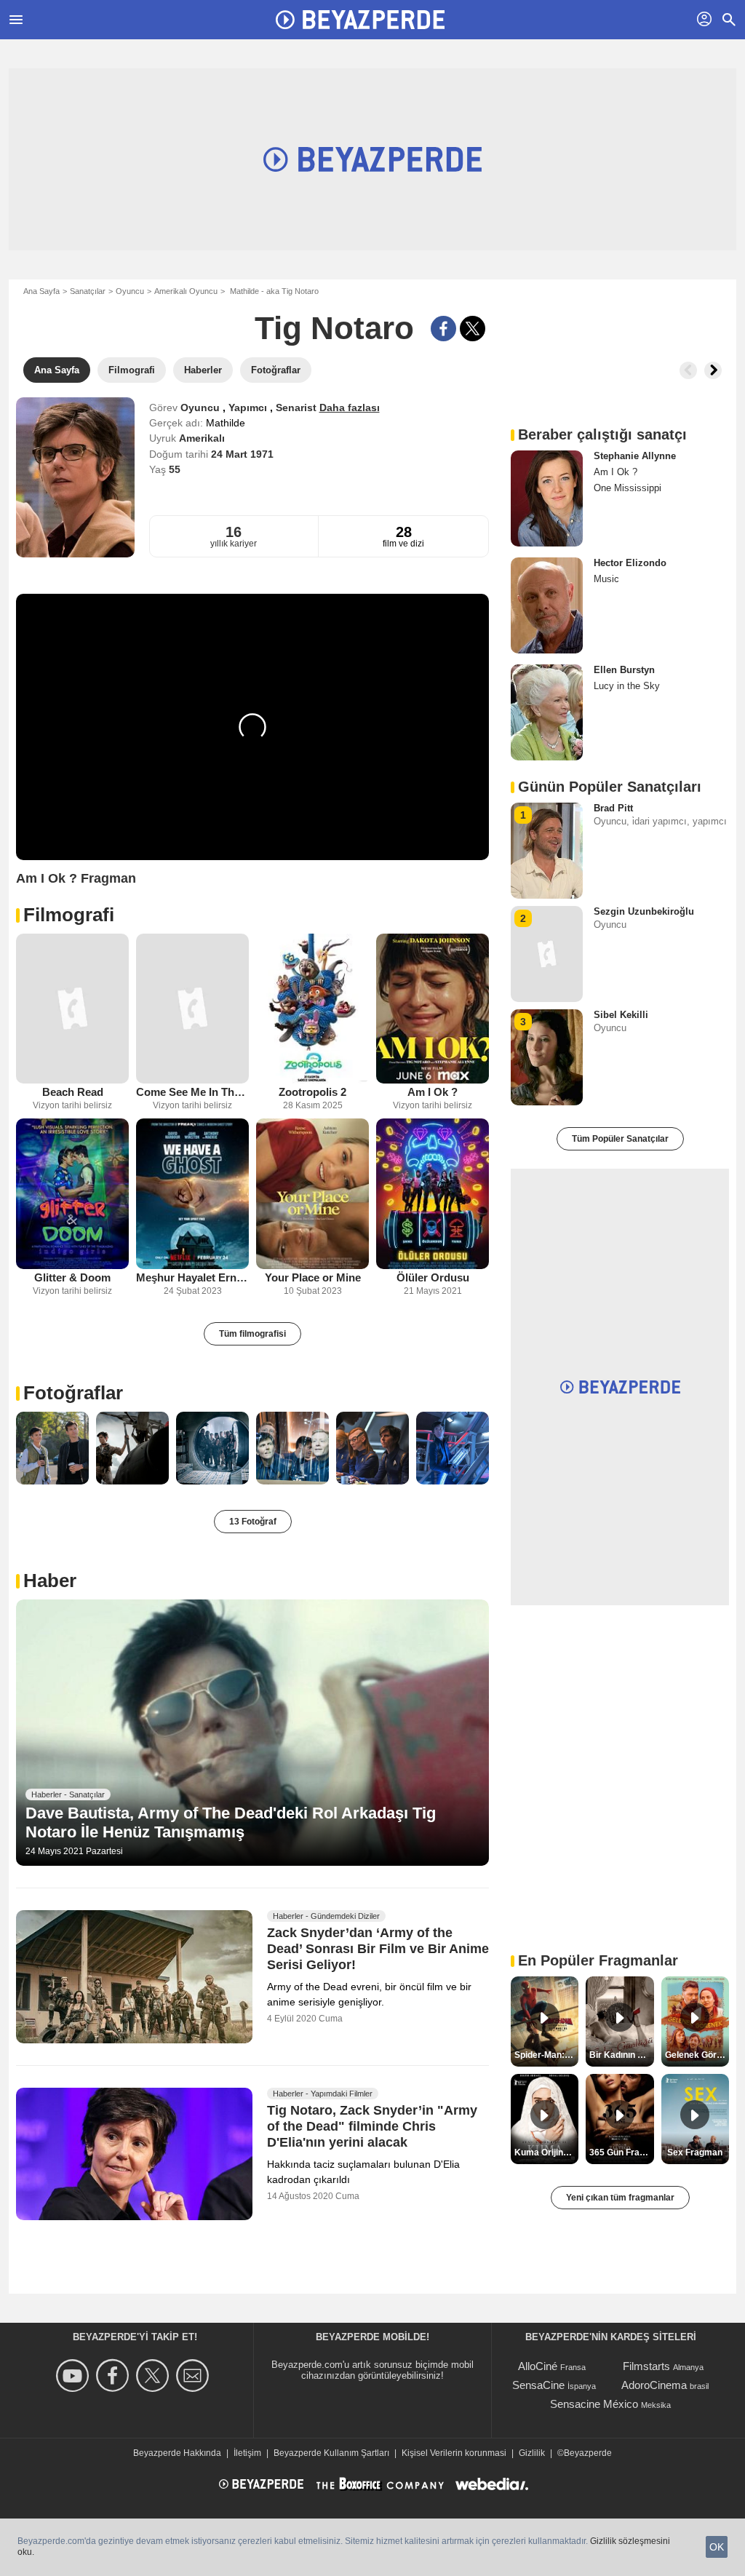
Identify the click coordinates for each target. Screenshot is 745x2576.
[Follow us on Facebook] (115, 2376)
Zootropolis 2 (312, 1092)
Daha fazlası (350, 408)
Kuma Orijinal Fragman (546, 2152)
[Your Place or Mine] (312, 1194)
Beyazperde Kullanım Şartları (331, 2453)
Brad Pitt (613, 808)
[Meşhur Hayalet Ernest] (192, 1194)
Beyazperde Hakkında (177, 2453)
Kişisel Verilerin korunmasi (454, 2453)
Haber (50, 1581)
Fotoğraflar (73, 1393)
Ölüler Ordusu (433, 1277)
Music (606, 579)
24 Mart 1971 (242, 454)
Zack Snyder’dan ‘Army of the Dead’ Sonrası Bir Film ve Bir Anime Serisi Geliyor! (378, 1949)
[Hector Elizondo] (547, 605)
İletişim (247, 2453)
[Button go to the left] (688, 370)
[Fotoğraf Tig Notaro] (52, 1448)
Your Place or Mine (313, 1277)
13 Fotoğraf (253, 1522)
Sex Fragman (695, 2152)
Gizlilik (532, 2453)
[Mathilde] (75, 477)
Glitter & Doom (72, 1277)
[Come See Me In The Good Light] (192, 1009)
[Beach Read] (72, 1009)
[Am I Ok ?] (433, 1009)
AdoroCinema (654, 2385)
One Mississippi (628, 488)
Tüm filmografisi (252, 1334)
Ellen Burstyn (624, 670)
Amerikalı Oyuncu (186, 291)
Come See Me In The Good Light (192, 1092)
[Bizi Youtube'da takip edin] (75, 2376)
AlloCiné (538, 2366)
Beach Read (73, 1092)
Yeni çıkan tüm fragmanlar (620, 2198)
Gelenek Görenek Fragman (697, 2055)
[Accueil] (360, 20)
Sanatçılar (88, 291)
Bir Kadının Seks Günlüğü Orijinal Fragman (621, 2055)
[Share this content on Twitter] (473, 329)
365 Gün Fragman (621, 2152)
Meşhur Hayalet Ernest (192, 1277)
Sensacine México (594, 2404)
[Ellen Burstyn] (547, 712)
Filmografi (69, 915)
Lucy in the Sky (627, 686)
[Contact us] (195, 2376)
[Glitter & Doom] (72, 1194)
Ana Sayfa (41, 291)
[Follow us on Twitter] (155, 2376)
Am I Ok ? (433, 1092)
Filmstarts (646, 2366)
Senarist (298, 408)
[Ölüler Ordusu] (433, 1194)
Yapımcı (249, 408)
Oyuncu (130, 291)
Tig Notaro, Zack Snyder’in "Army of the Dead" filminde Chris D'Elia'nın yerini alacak (372, 2126)
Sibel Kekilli (621, 1015)
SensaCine (538, 2385)
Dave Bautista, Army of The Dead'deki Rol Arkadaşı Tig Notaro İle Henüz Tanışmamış (231, 1822)
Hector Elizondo (630, 563)
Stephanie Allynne (635, 456)
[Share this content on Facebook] (443, 329)
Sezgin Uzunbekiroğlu (644, 911)
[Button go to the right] (713, 370)
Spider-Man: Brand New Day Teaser (546, 2055)
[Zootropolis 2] (312, 1009)
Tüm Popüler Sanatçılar (620, 1139)
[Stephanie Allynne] (547, 498)
